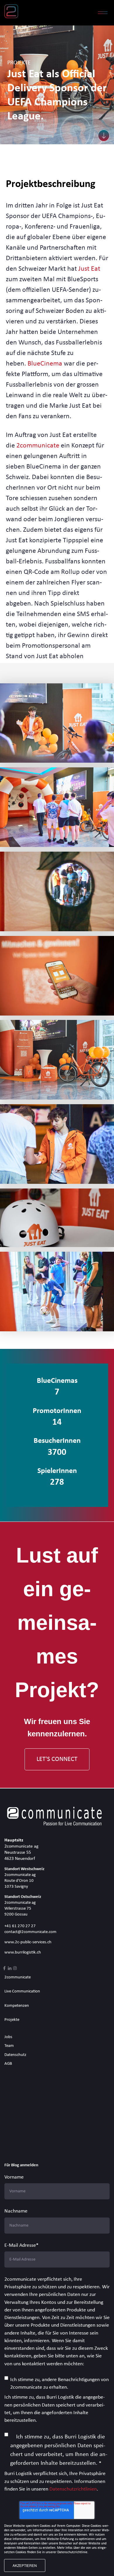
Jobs (8, 2037)
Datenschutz (15, 2055)
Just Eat (89, 269)
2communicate (38, 446)
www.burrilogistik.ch (23, 1952)
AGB (8, 2064)
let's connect (57, 1759)
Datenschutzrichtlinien (73, 2489)
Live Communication (22, 1991)
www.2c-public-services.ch (28, 1942)
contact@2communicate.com (30, 1932)
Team (9, 2046)
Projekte (12, 2020)
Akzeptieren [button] (25, 2565)
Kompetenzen (17, 2006)
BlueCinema (45, 364)
